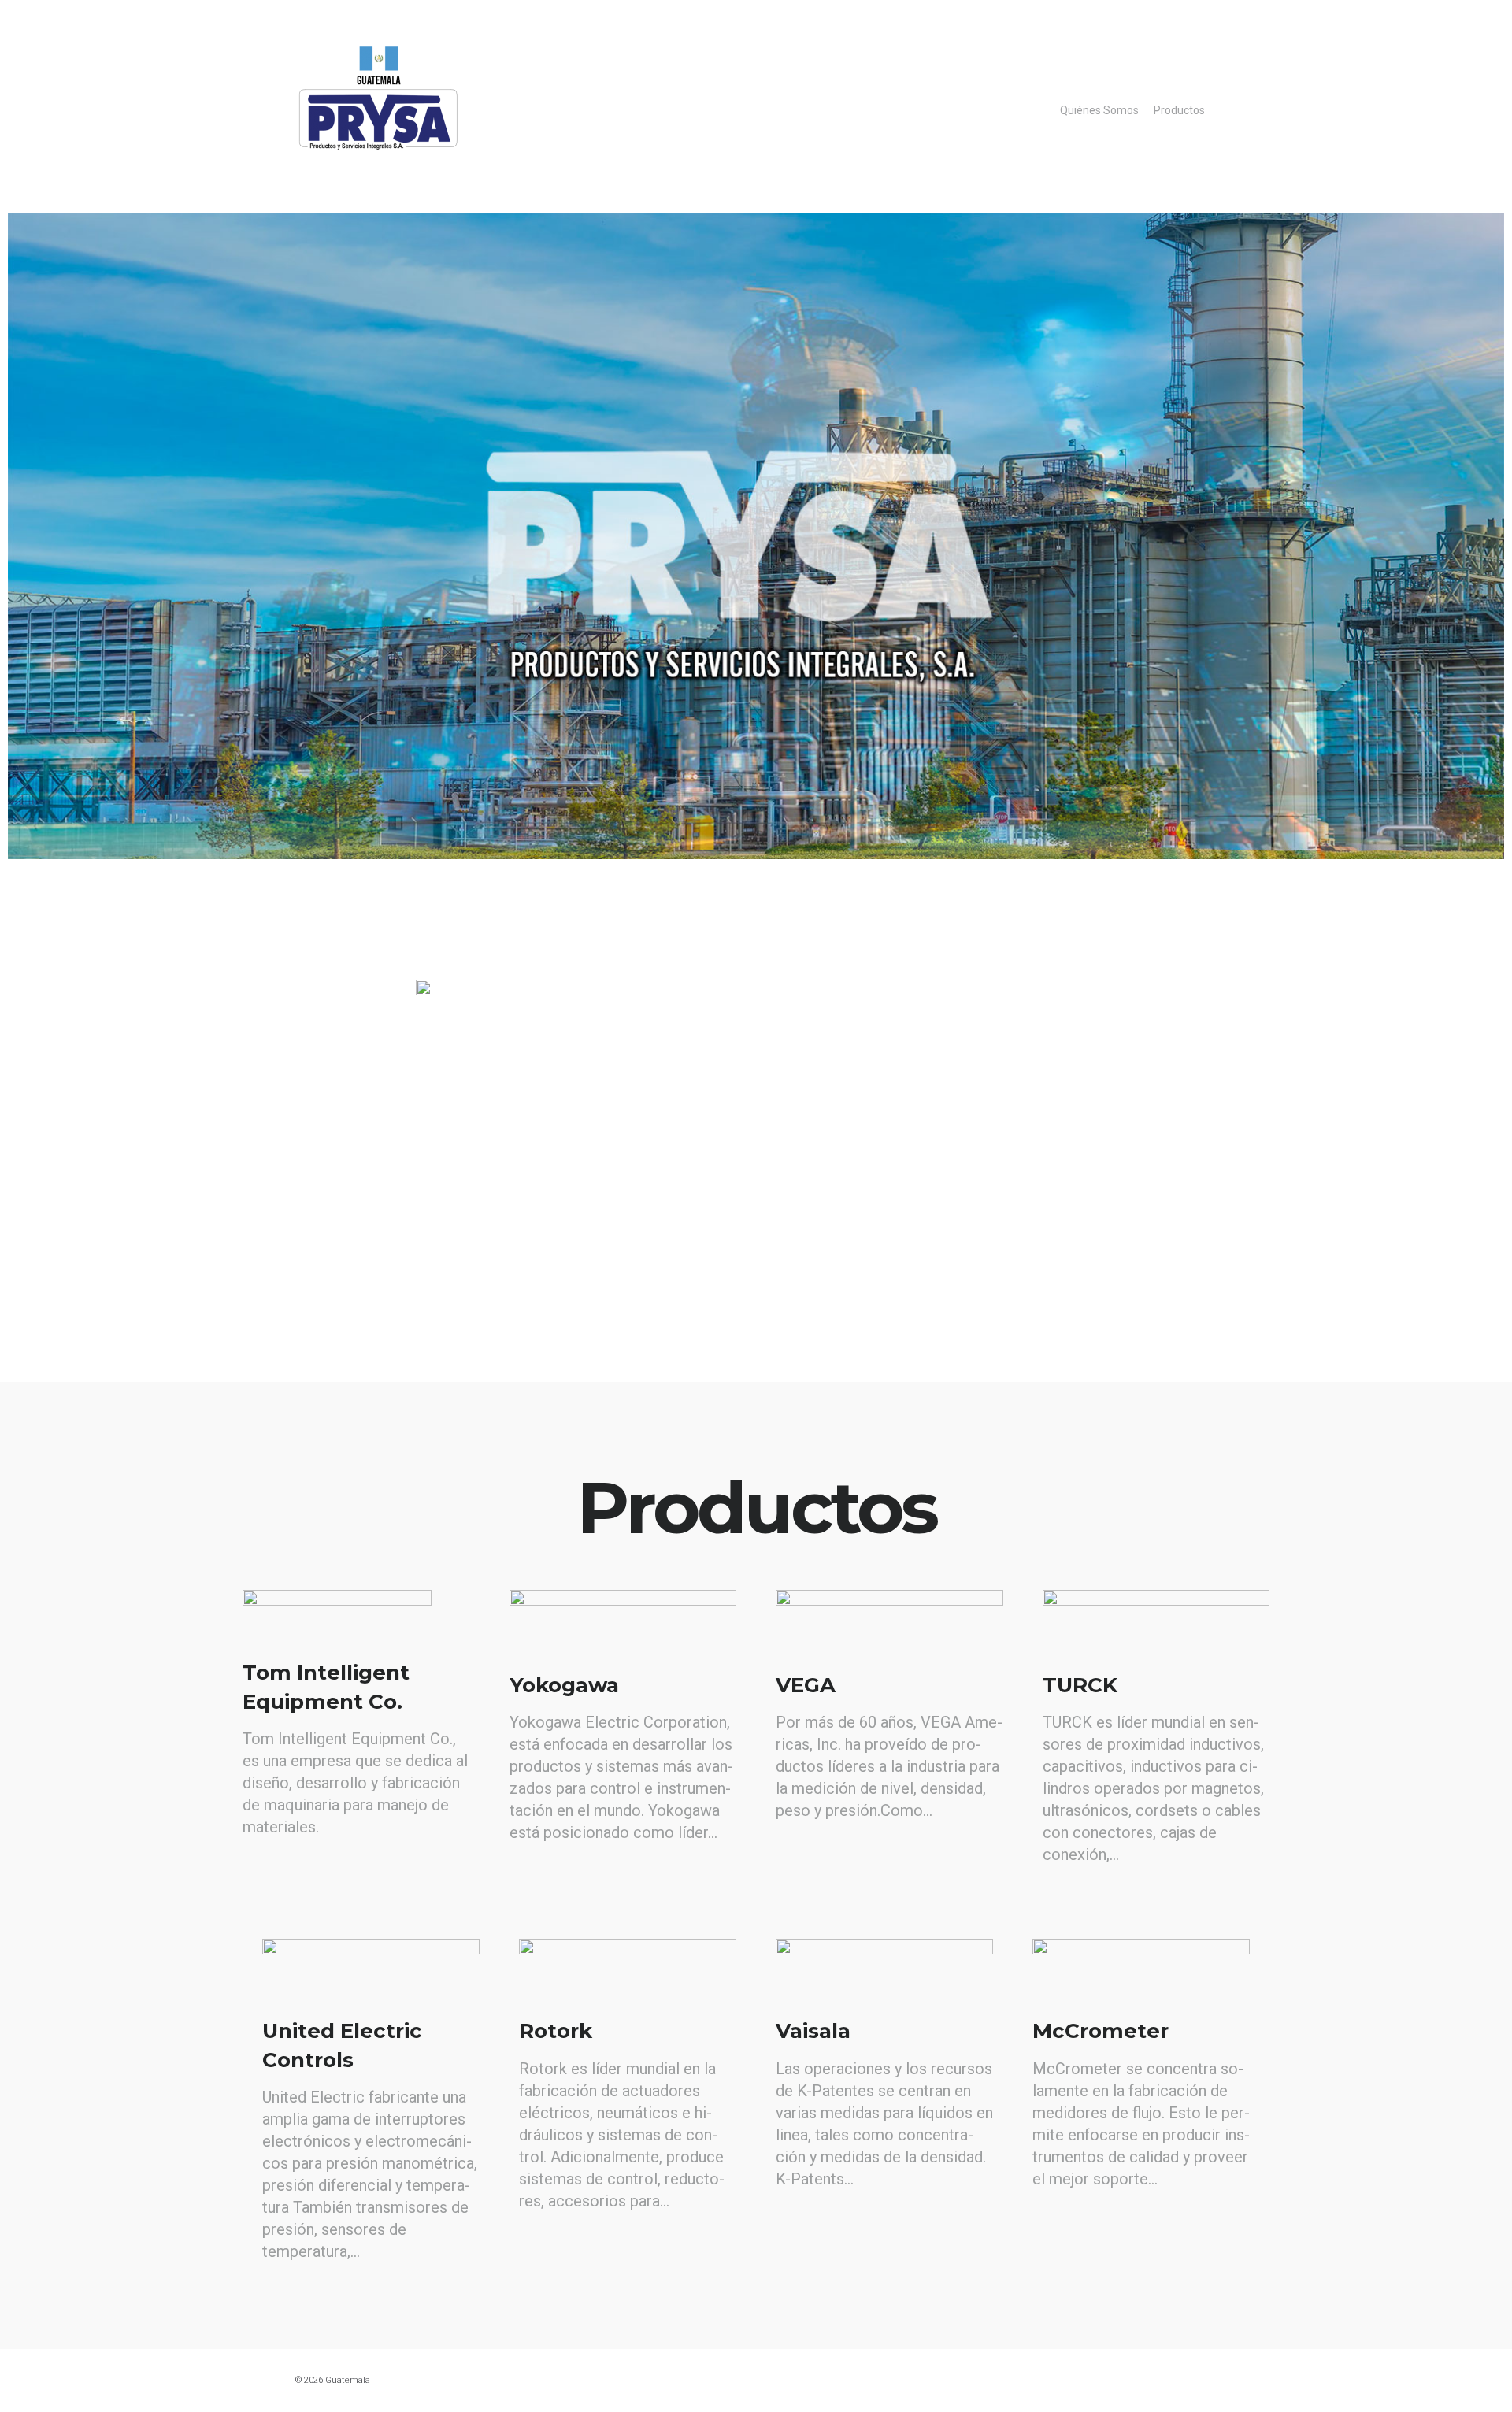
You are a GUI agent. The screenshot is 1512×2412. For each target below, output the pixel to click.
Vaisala (813, 2031)
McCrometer (1101, 2031)
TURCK (1080, 1685)
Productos (1179, 110)
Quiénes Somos (1099, 110)
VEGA (806, 1685)
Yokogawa (564, 1685)
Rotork (556, 2031)
